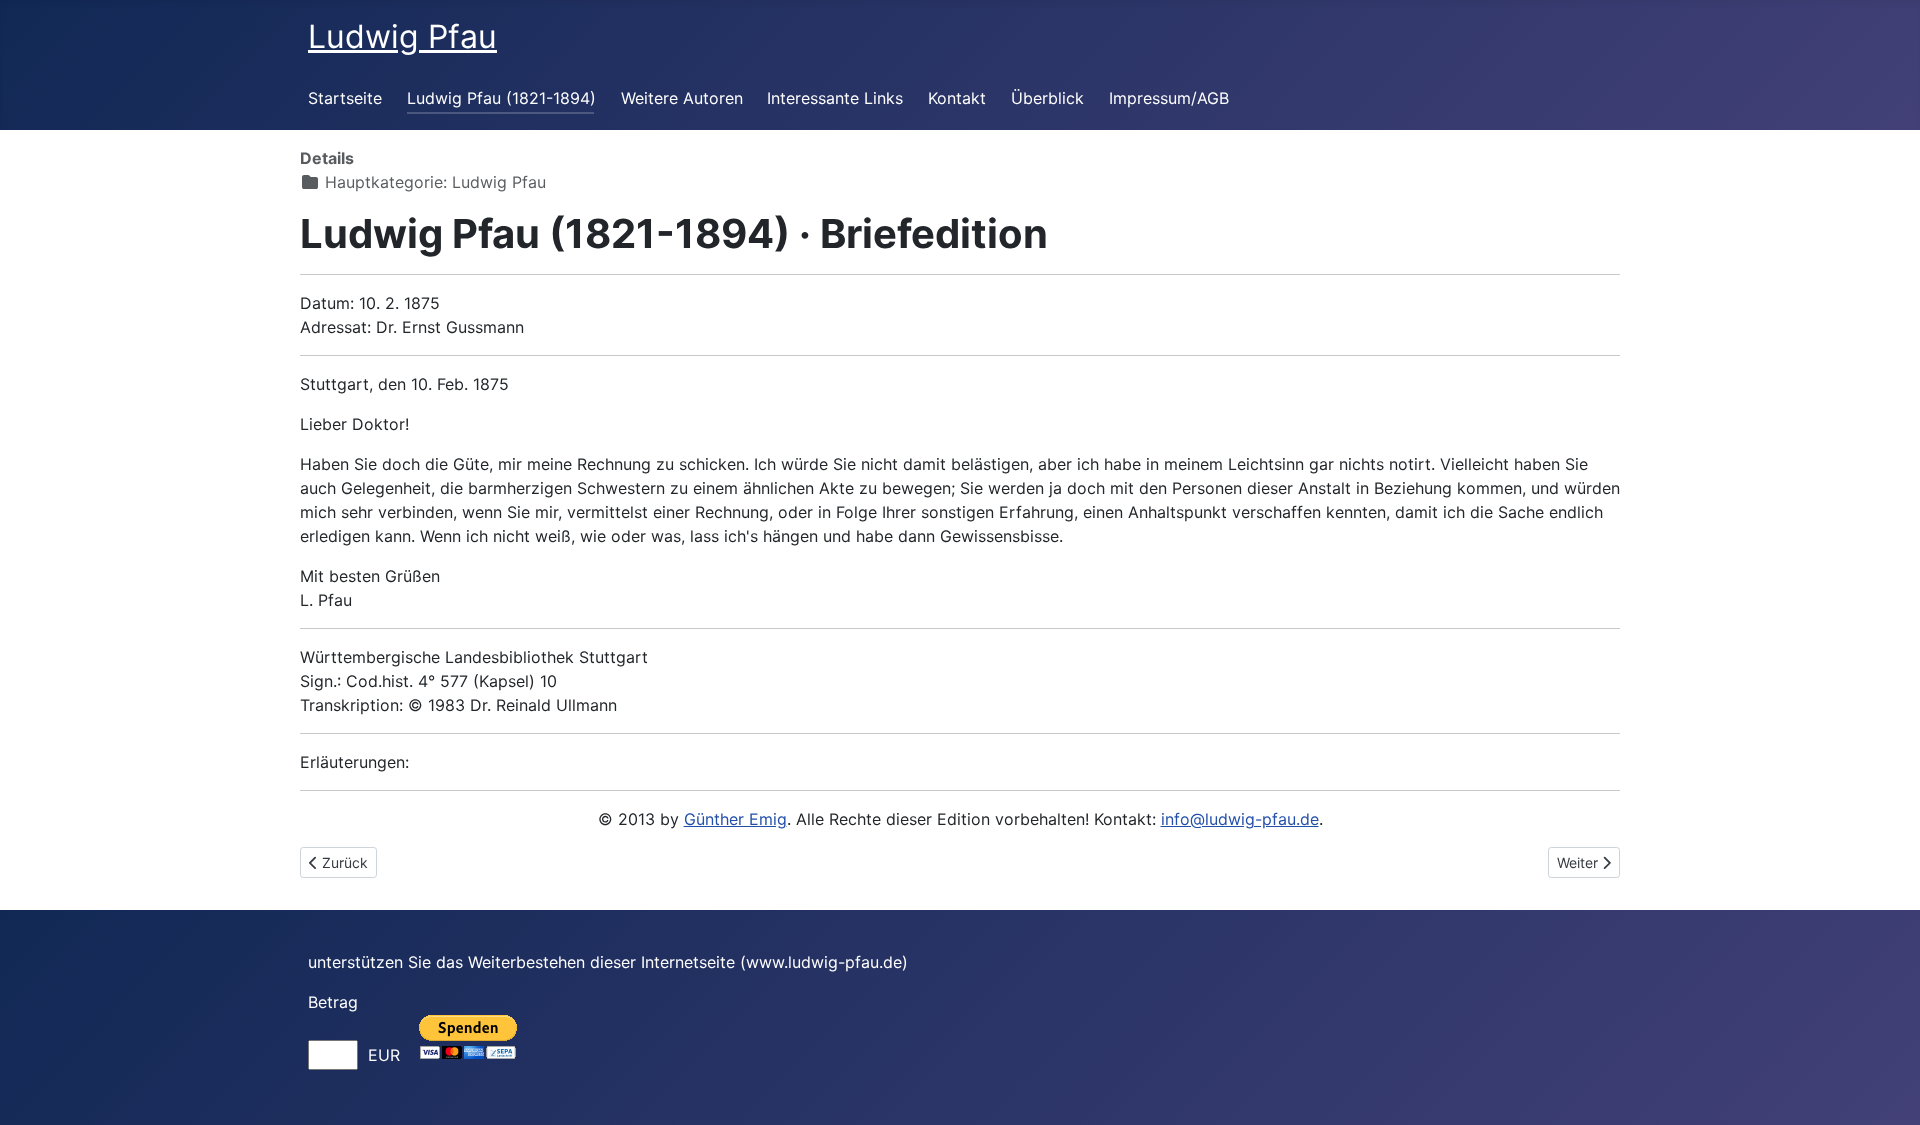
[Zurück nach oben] (1885, 1088)
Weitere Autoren (682, 98)
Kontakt (957, 98)
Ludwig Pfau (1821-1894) (501, 98)
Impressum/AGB (1169, 98)
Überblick (1047, 98)
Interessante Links (835, 98)
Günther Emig (735, 819)
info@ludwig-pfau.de (1240, 819)
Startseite (345, 98)
